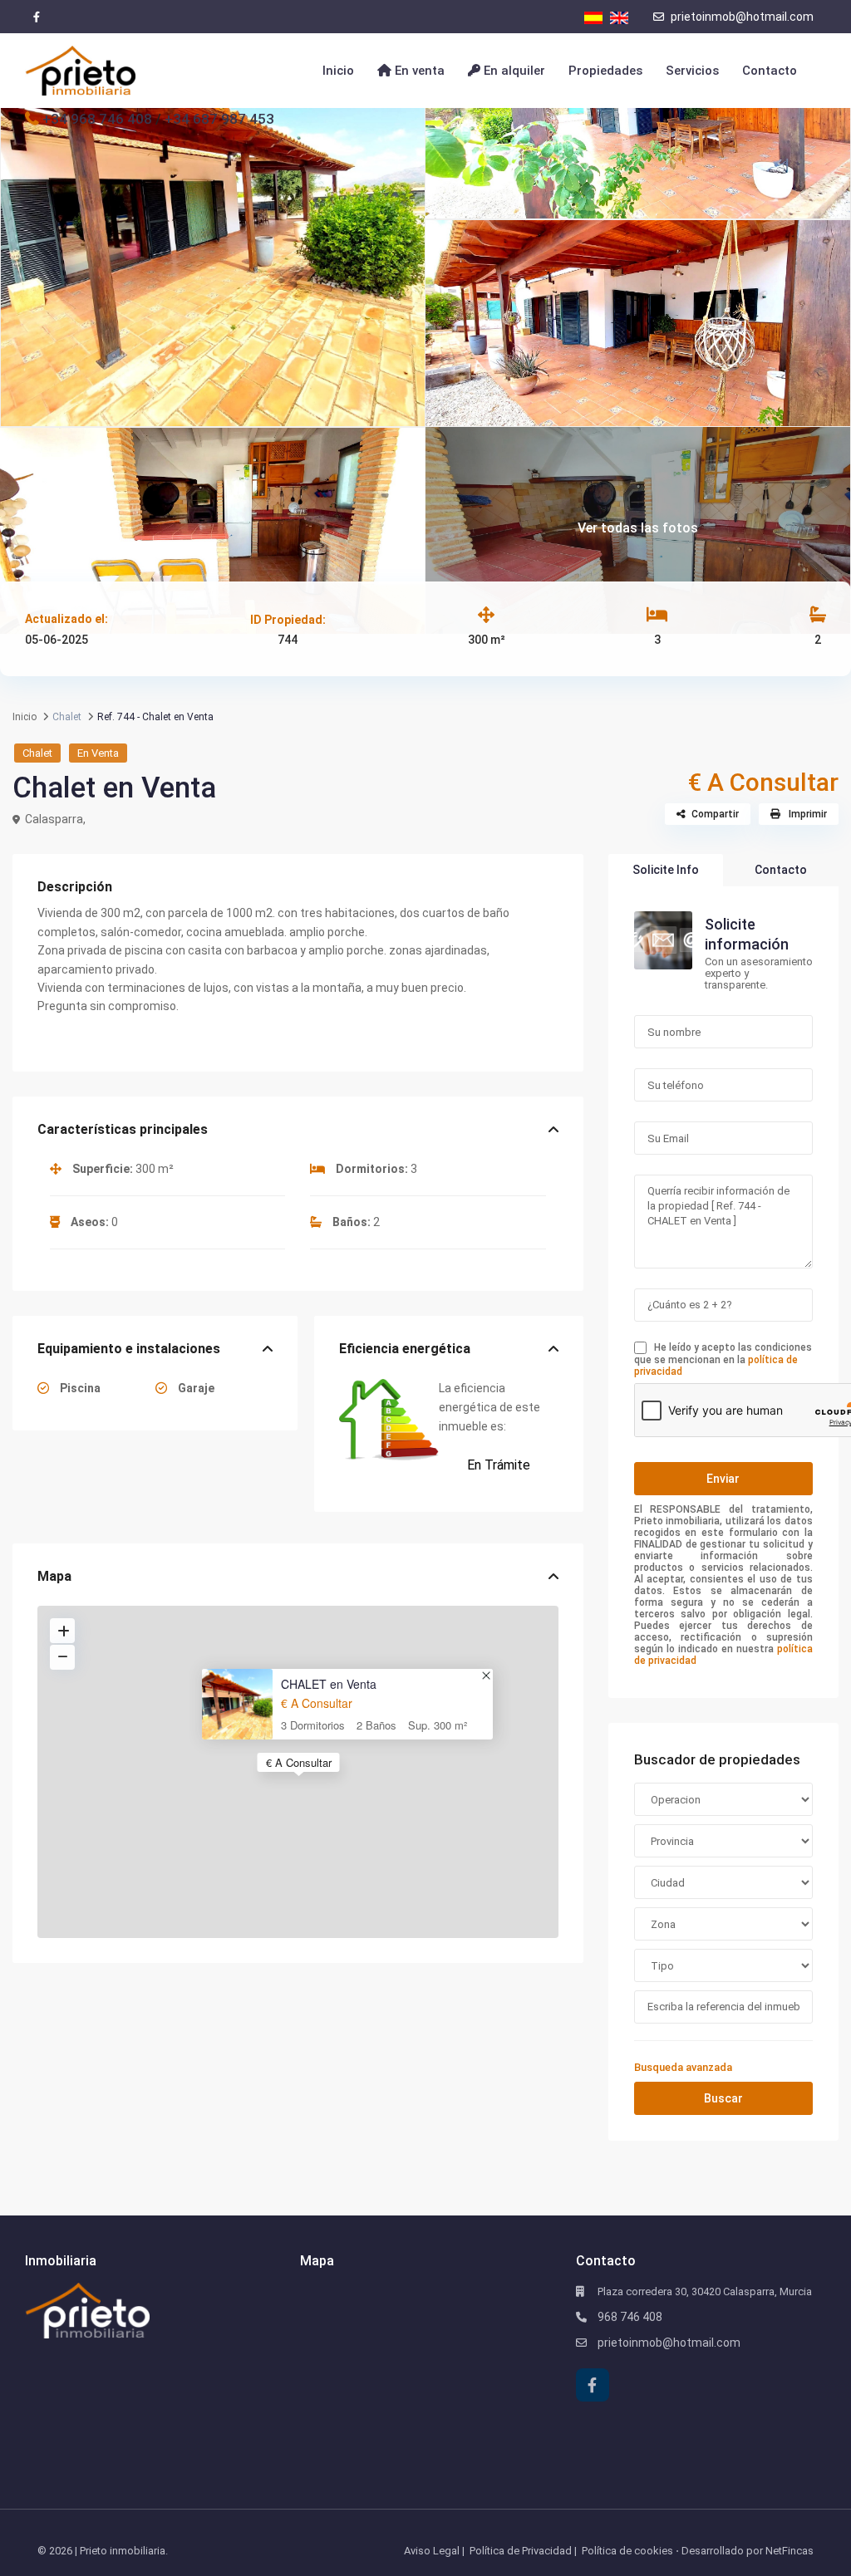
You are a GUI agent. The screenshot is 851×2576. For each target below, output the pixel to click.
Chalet (37, 753)
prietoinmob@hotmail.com (741, 17)
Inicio (338, 71)
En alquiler (513, 71)
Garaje (195, 1388)
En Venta (98, 753)
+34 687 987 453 (219, 119)
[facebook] (36, 17)
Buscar (723, 2098)
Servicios (692, 71)
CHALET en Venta (329, 1684)
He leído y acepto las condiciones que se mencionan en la (723, 1359)
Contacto (770, 71)
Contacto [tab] (781, 870)
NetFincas (790, 2551)
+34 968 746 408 (97, 119)
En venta (418, 71)
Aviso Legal (432, 2551)
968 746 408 (630, 2317)
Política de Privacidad (521, 2551)
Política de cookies (627, 2551)
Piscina (79, 1388)
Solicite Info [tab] (666, 870)
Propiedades (605, 71)
